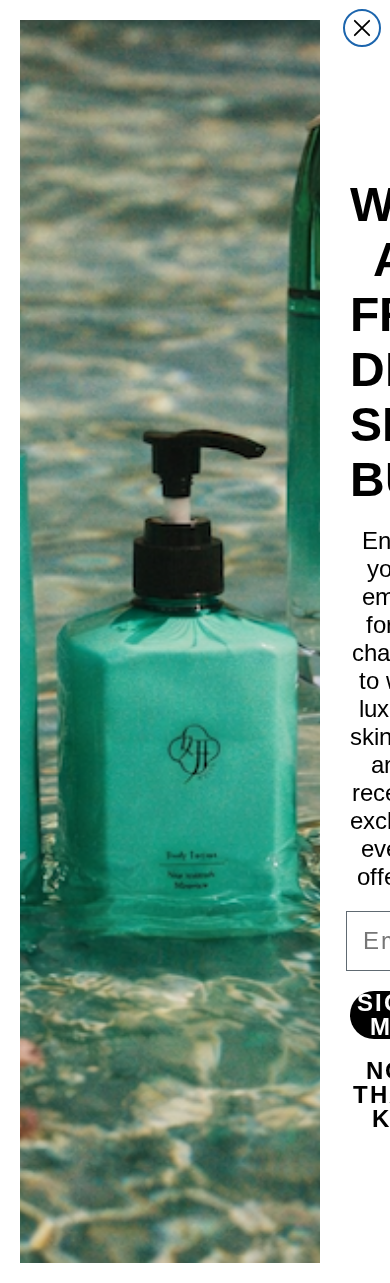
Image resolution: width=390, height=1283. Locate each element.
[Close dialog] (362, 28)
